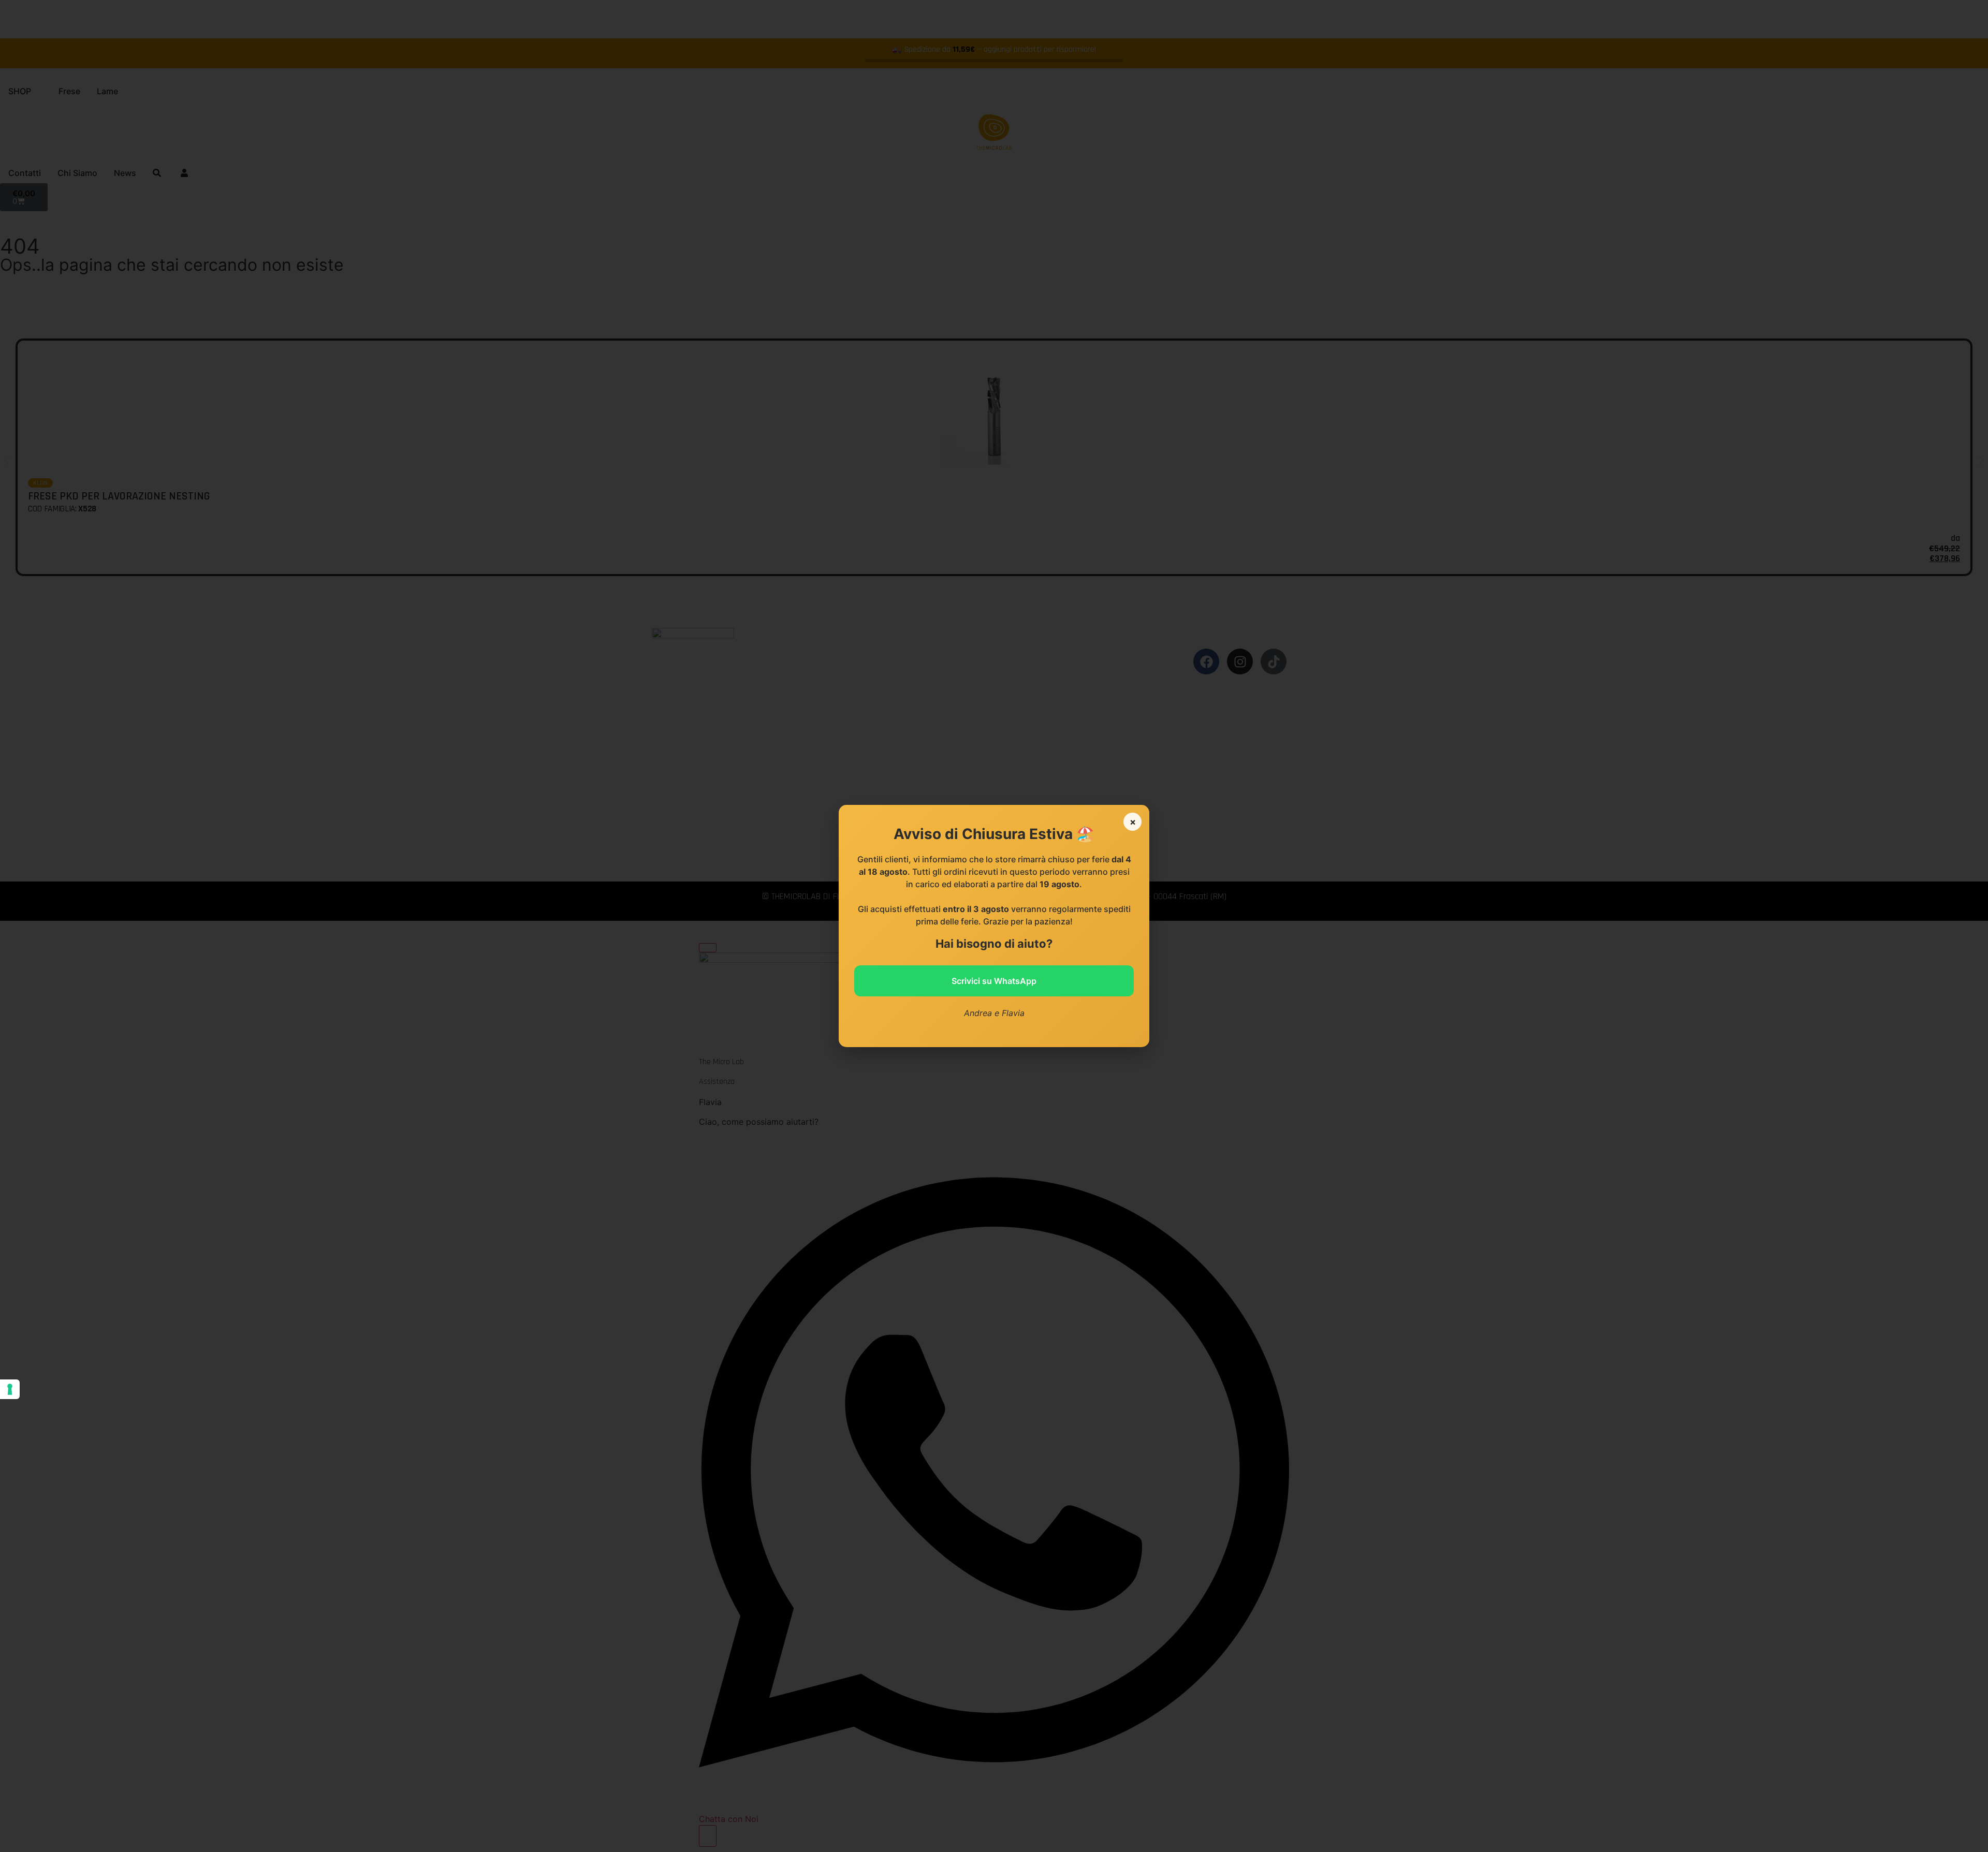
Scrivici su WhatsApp (994, 981)
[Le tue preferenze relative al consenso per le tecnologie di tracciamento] (10, 1389)
